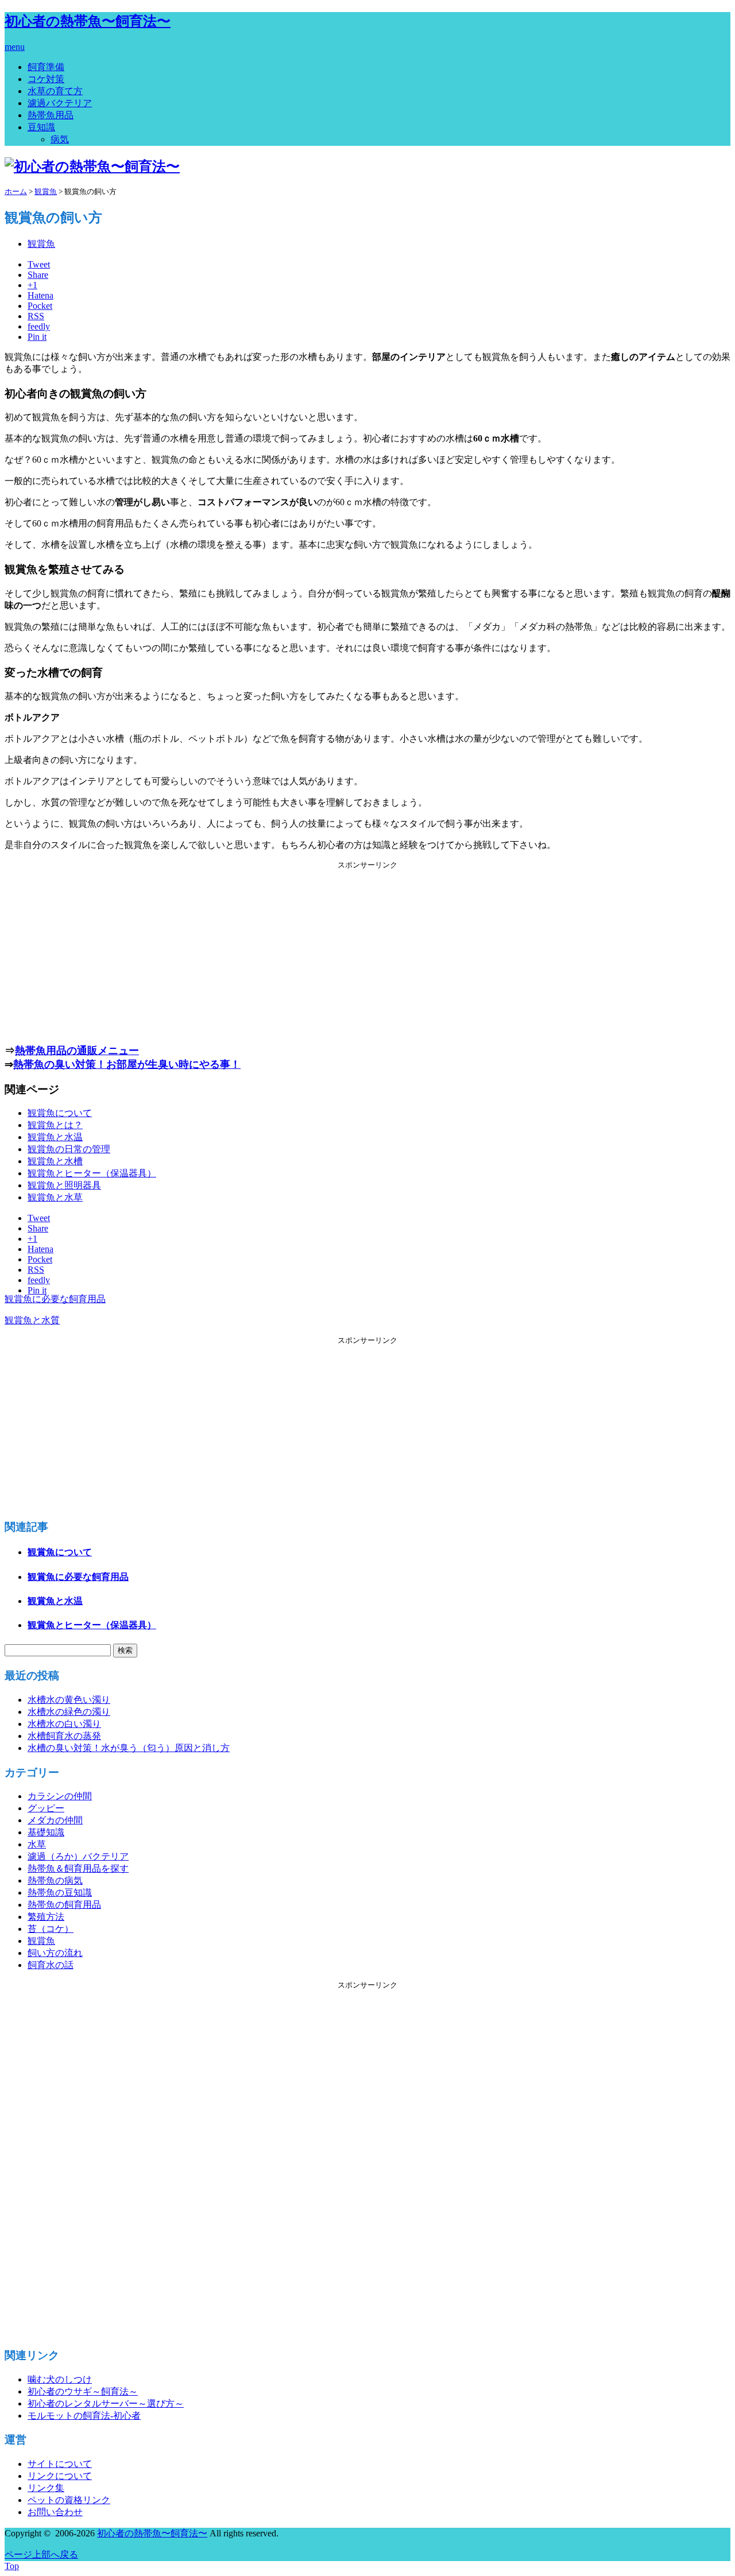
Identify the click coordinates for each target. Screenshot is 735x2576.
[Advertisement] (367, 951)
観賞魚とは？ (55, 1125)
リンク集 (46, 2488)
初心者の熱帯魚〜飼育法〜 (88, 21)
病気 (60, 139)
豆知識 (41, 127)
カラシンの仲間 (60, 1796)
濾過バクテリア (60, 103)
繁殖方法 (46, 1917)
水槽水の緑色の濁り (69, 1712)
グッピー (46, 1808)
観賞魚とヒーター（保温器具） (92, 1173)
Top (12, 2566)
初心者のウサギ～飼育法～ (83, 2391)
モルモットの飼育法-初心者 (84, 2416)
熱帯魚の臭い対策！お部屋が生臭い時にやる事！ (127, 1064)
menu (15, 47)
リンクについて (60, 2476)
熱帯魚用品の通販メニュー (77, 1051)
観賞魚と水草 (55, 1197)
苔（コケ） (51, 1929)
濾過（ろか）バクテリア (78, 1856)
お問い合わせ (55, 2512)
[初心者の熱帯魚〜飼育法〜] (92, 166)
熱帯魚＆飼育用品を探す (78, 1868)
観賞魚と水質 (32, 1320)
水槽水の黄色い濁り (69, 1700)
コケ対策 (46, 79)
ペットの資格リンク (69, 2500)
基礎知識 (46, 1832)
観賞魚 (41, 244)
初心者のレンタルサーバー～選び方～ (106, 2403)
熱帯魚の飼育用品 (64, 1905)
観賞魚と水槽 (55, 1161)
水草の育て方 (55, 91)
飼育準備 (46, 67)
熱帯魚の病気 (55, 1880)
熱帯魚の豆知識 (60, 1893)
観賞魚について (60, 1113)
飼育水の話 (51, 1965)
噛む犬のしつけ (60, 2379)
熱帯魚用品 (51, 115)
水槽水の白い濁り (64, 1724)
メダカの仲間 (55, 1820)
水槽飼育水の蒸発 (64, 1736)
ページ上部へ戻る (41, 2554)
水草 (37, 1844)
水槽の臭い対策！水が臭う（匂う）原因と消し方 (129, 1748)
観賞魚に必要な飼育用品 (55, 1299)
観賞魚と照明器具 (64, 1185)
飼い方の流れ (55, 1953)
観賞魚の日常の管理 (69, 1149)
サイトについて (60, 2464)
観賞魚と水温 (55, 1137)
